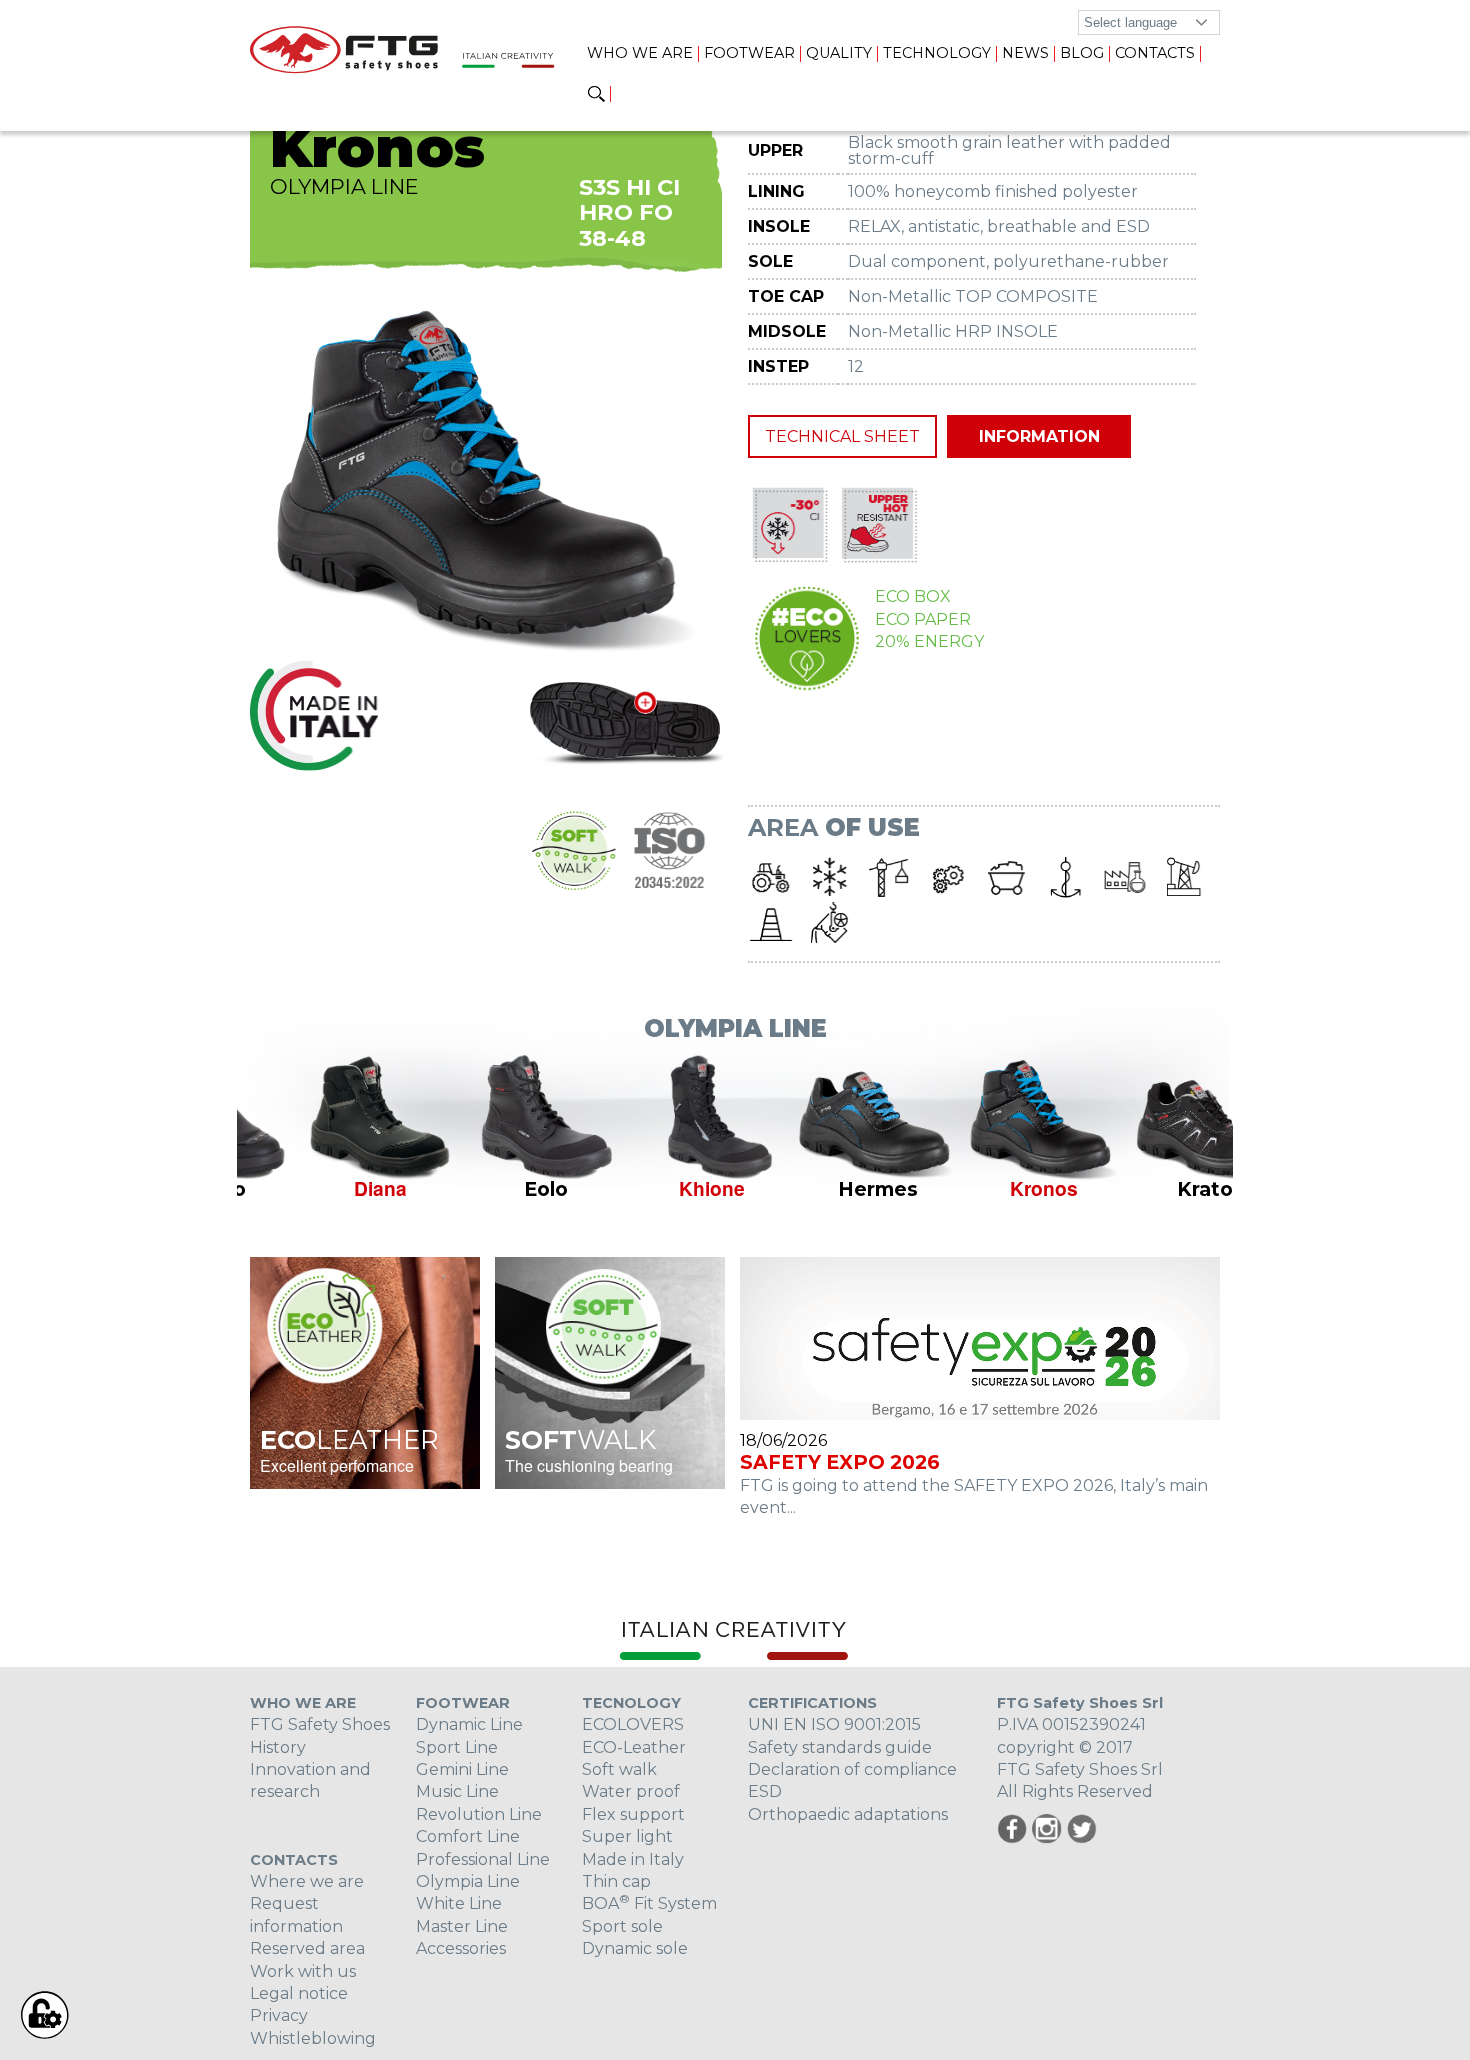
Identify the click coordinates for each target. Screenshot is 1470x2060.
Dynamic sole (635, 1948)
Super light (627, 1836)
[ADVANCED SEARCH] (596, 95)
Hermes (818, 1189)
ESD (765, 1791)
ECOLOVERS (633, 1724)
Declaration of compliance (852, 1769)
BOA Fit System (649, 1903)
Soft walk (619, 1769)
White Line (459, 1903)
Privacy (279, 2015)
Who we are (640, 53)
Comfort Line (468, 1836)
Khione (652, 1188)
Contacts (1155, 53)
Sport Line (457, 1747)
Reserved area (307, 1948)
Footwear (749, 53)
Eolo (486, 1189)
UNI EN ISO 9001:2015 (834, 1724)
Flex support (633, 1814)
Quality (839, 53)
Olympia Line (468, 1881)
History (278, 1747)
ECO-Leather (634, 1747)
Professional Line (483, 1859)
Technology (937, 53)
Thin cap (616, 1881)
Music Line (457, 1791)
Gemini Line (462, 1769)
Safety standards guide (840, 1747)
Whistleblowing (313, 2038)
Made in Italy (633, 1859)
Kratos (1150, 1189)
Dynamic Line (469, 1724)
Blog (1082, 53)
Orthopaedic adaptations (848, 1814)
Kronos (984, 1188)
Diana (320, 1188)
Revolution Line (479, 1814)
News (1025, 53)
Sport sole (622, 1926)
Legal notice (299, 1993)
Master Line (462, 1926)
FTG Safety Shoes (320, 1724)
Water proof (631, 1791)
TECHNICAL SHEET (842, 436)
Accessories (461, 1948)
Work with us (303, 1971)
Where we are (307, 1881)
